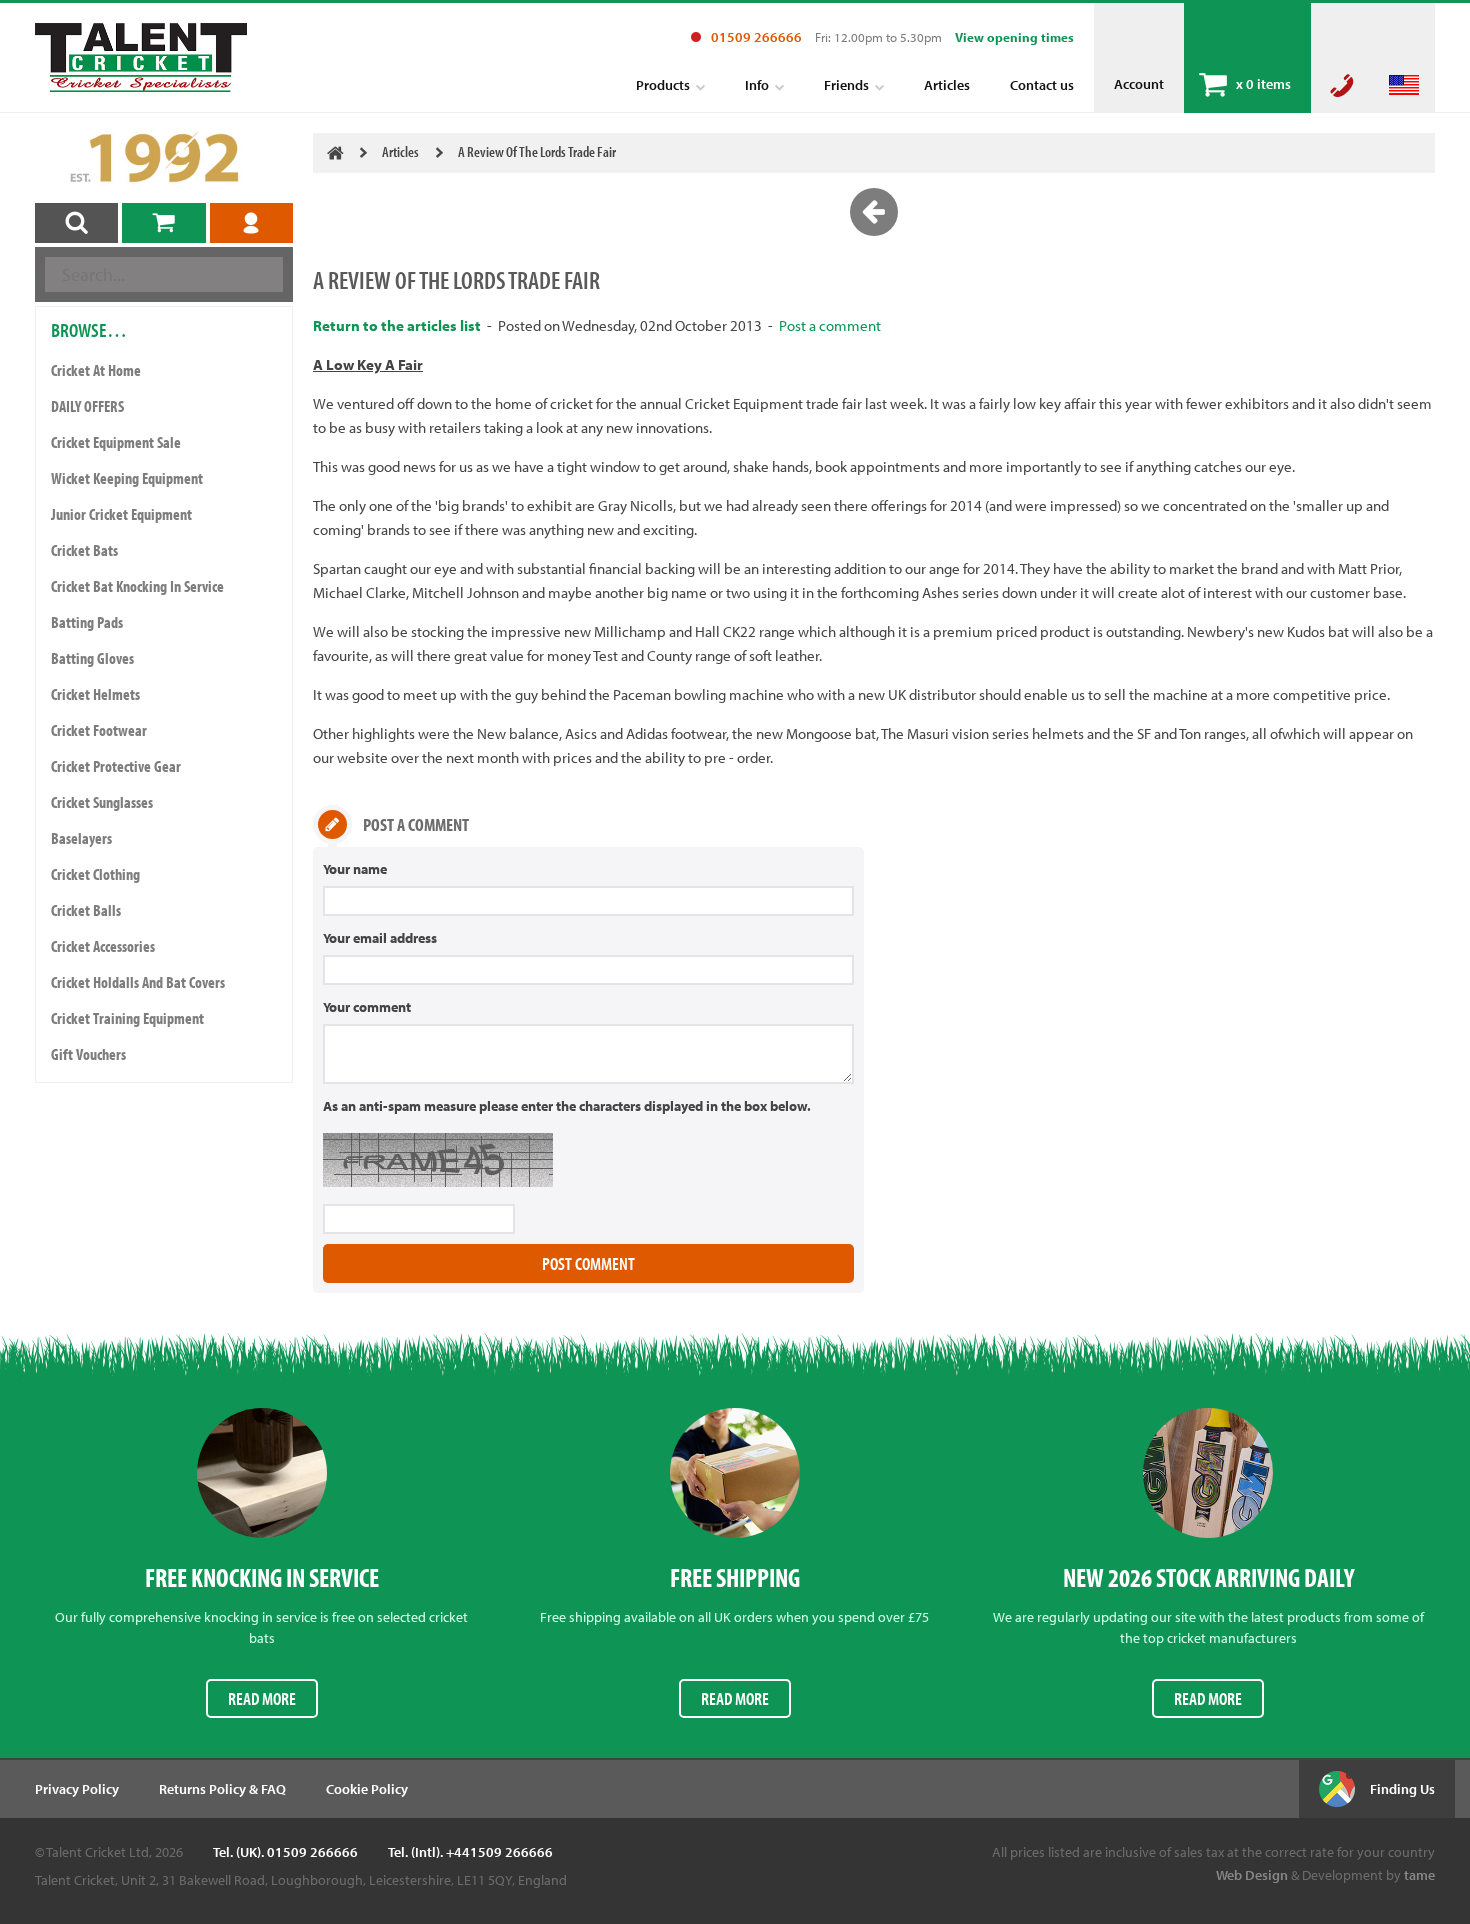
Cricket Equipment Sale (116, 442)
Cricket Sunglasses (102, 802)
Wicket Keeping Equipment (127, 478)
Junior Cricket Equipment (121, 514)
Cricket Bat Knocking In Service (137, 586)
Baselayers (81, 838)
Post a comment (830, 325)
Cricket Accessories (103, 946)
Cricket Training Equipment (127, 1018)
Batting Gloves (92, 658)
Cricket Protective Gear (116, 766)
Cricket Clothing (95, 874)
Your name (355, 869)
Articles (400, 151)
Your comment (367, 1007)
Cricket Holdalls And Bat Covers (138, 982)
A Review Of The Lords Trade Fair (537, 151)
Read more (262, 1698)
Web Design (1252, 1875)
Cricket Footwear (99, 730)
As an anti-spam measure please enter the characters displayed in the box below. (567, 1106)
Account (1139, 84)
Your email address (380, 938)
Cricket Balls (86, 910)
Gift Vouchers (88, 1054)
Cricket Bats (84, 550)
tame (1419, 1875)
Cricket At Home (96, 370)
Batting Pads (87, 622)
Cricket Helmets (95, 694)
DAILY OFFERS (87, 406)
